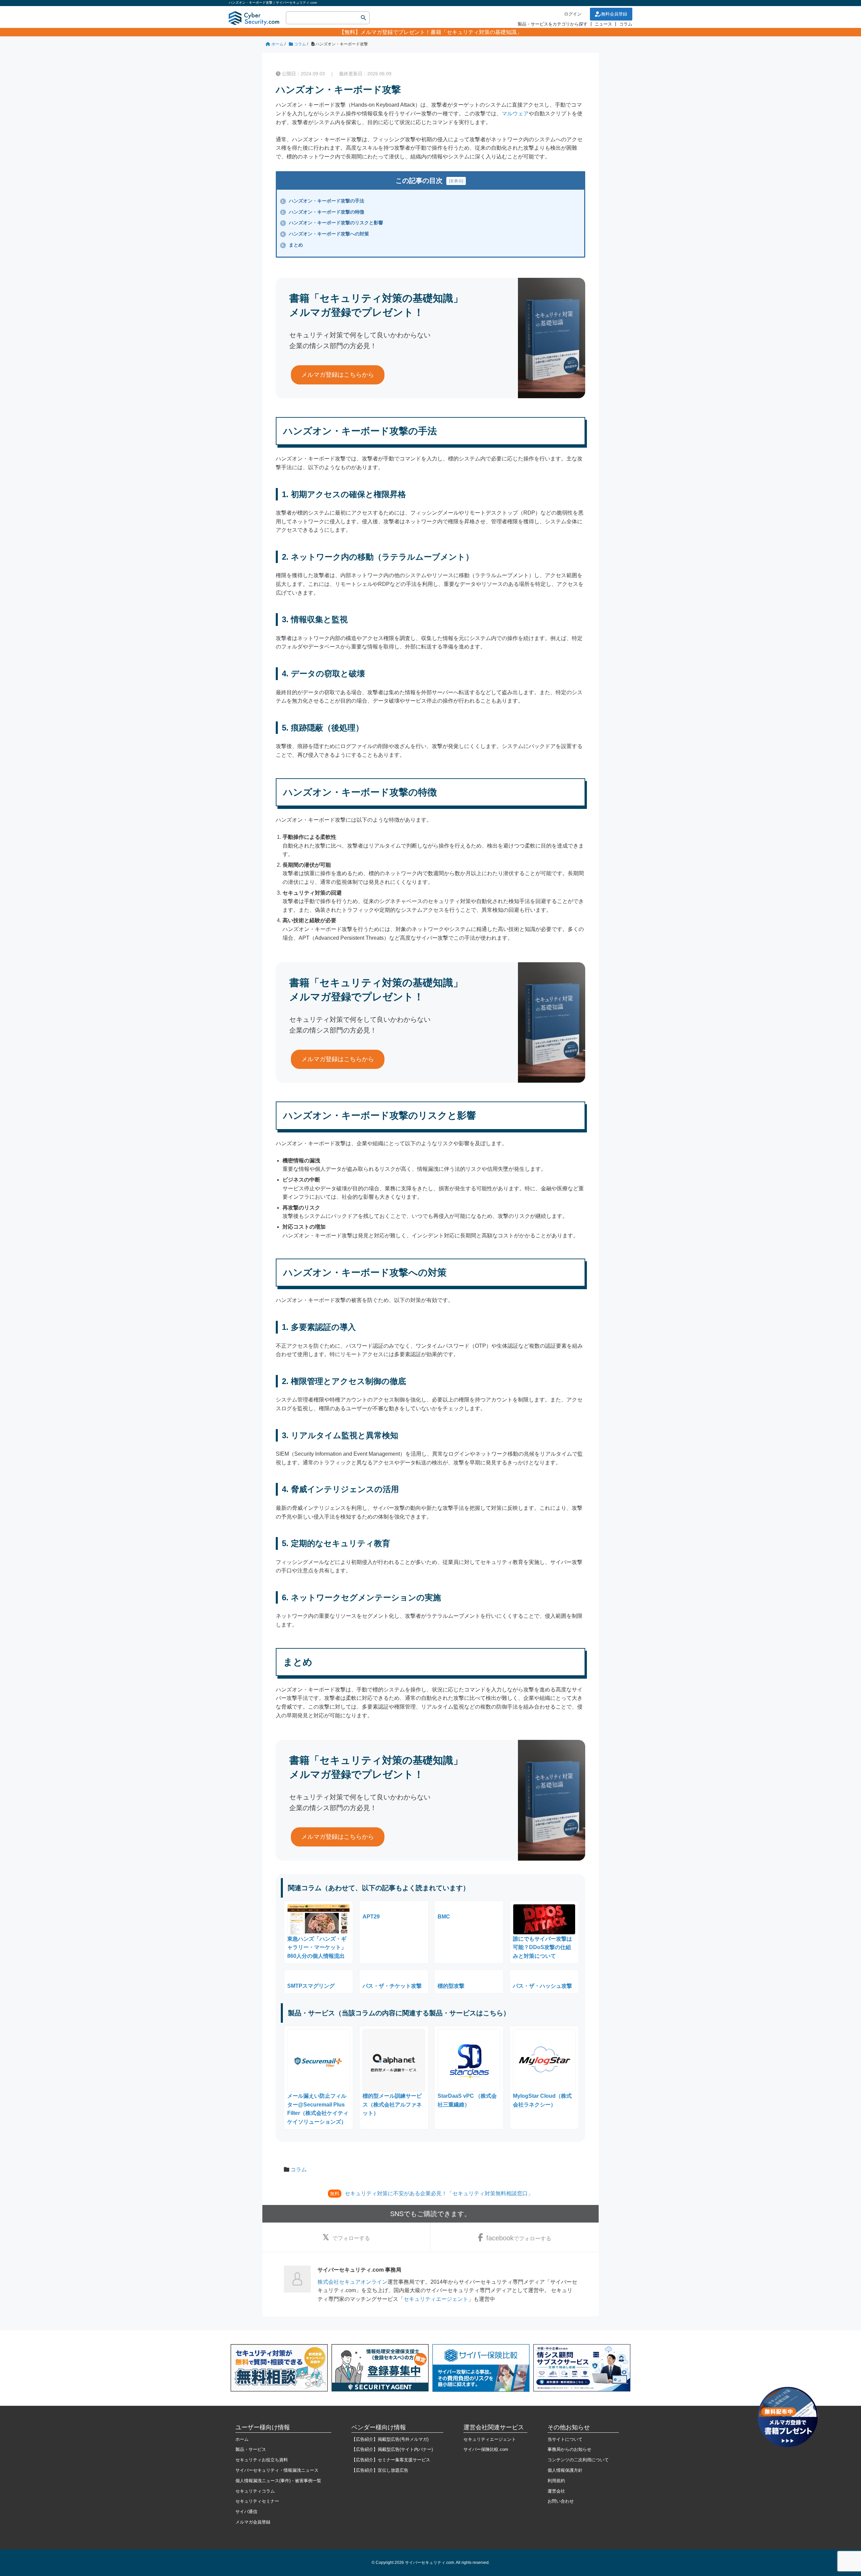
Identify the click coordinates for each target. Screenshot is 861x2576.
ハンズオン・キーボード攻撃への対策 (325, 234)
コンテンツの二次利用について (578, 2460)
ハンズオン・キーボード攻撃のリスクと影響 (332, 223)
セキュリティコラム (255, 2491)
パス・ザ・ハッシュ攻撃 (542, 1986)
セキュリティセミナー (257, 2501)
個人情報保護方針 (565, 2470)
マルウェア (515, 114)
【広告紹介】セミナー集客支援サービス (391, 2460)
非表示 (456, 181)
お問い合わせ (561, 2501)
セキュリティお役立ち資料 (262, 2460)
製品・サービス (251, 2449)
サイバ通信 (246, 2512)
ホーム (242, 2439)
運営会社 (556, 2491)
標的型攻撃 (451, 1986)
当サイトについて (565, 2439)
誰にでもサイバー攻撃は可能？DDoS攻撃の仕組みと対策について (542, 1947)
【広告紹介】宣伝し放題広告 (380, 2470)
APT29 (371, 1917)
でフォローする (351, 2238)
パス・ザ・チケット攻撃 (392, 1986)
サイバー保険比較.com (486, 2449)
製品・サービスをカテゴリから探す (553, 24)
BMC (444, 1917)
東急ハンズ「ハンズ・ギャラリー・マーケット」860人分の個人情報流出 (317, 1947)
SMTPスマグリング (311, 1986)
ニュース (603, 24)
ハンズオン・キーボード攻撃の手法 (323, 201)
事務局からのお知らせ (569, 2449)
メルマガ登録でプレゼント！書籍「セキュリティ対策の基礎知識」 (441, 32)
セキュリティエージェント (436, 2299)
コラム (626, 24)
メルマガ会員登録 (253, 2522)
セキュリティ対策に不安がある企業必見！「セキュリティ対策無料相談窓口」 (439, 2193)
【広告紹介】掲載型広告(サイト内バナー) (392, 2449)
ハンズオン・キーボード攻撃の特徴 (323, 212)
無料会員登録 (614, 14)
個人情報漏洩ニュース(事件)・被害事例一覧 (278, 2481)
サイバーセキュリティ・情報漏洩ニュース (277, 2470)
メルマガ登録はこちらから (338, 375)
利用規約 (556, 2481)
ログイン (573, 14)
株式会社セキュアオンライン (352, 2282)
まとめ (292, 245)
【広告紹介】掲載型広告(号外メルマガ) (390, 2439)
